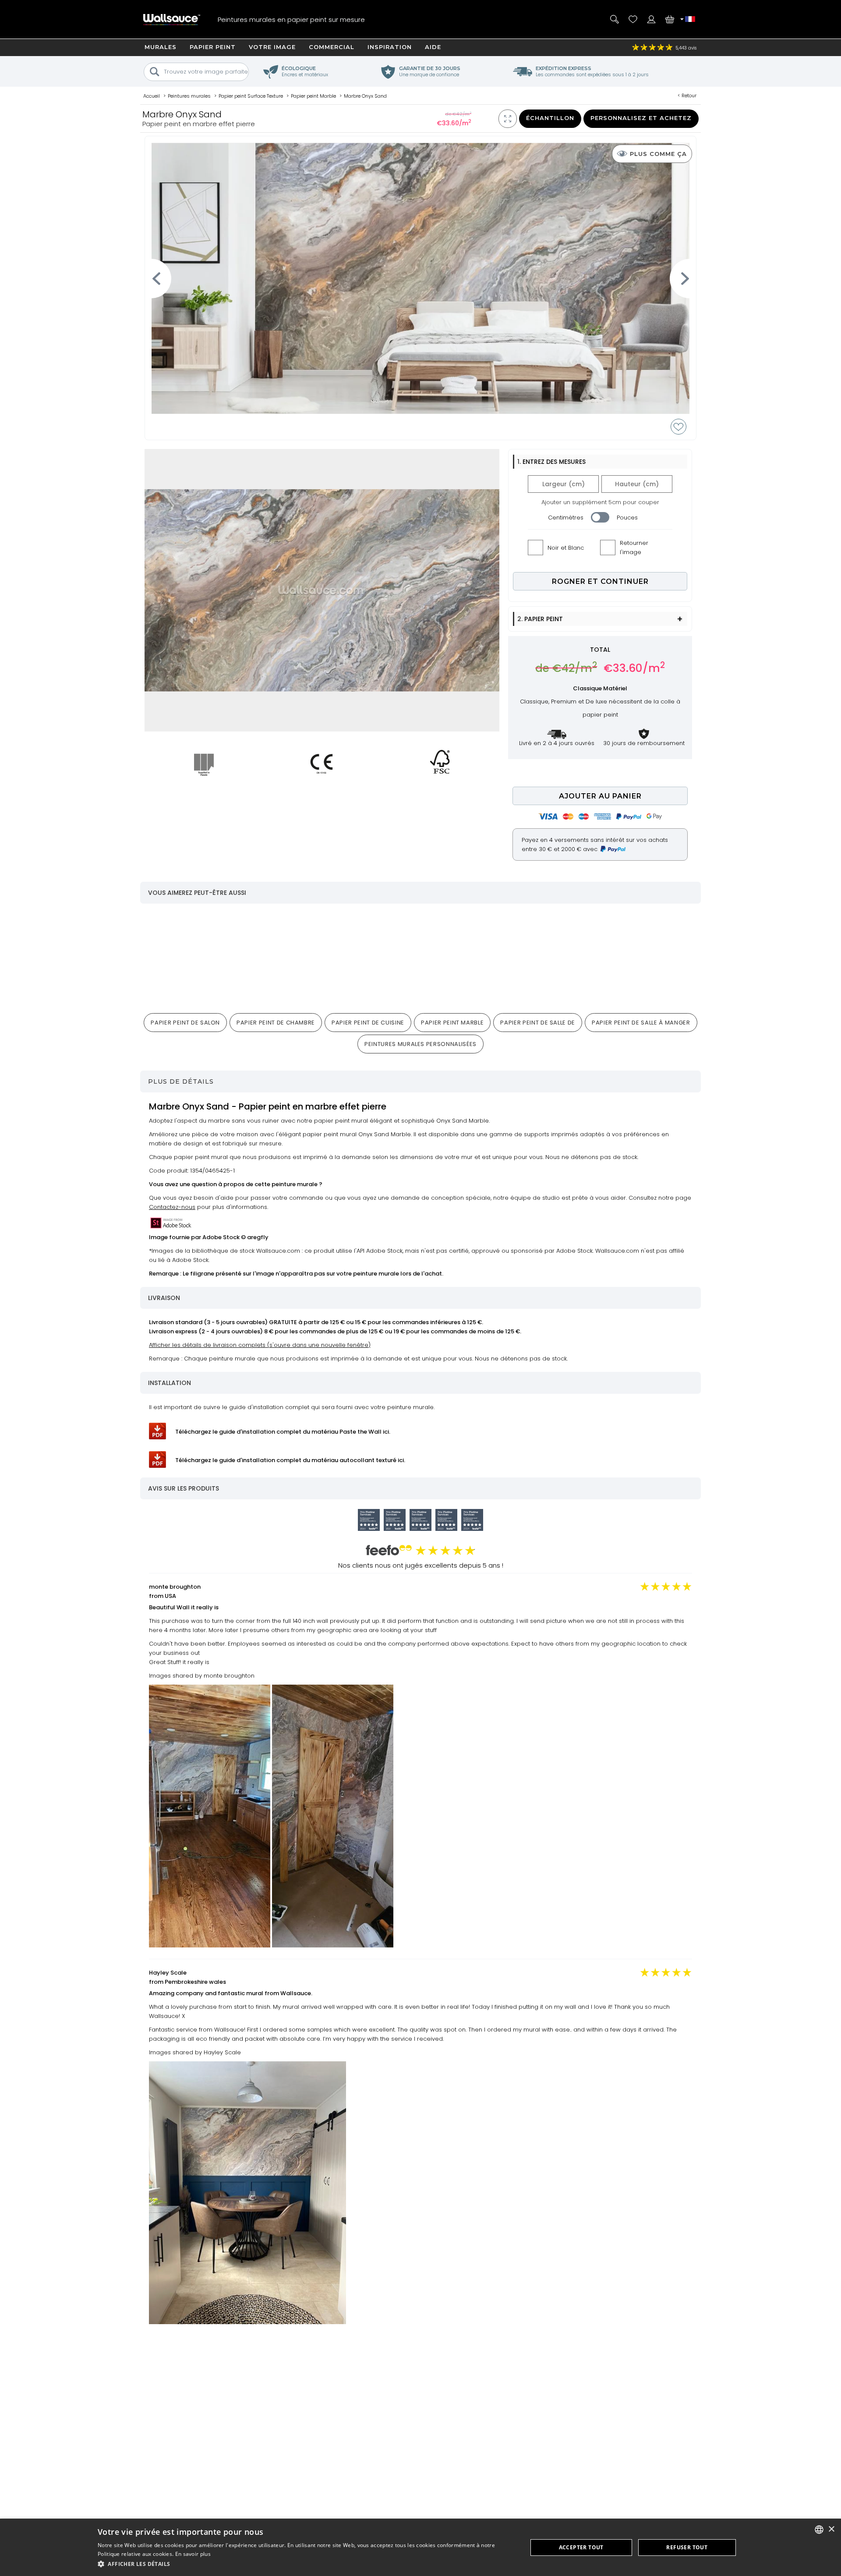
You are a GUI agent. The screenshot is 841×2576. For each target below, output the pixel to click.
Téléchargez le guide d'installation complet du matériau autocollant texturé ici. (290, 1460)
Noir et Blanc (566, 548)
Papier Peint (213, 47)
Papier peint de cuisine (368, 1023)
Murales (161, 47)
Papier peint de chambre (276, 1023)
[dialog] (420, 2547)
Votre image (272, 47)
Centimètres (566, 518)
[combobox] (819, 2530)
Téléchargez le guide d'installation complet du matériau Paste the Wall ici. (283, 1432)
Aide (433, 47)
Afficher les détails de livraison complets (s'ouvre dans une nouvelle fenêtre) (260, 1345)
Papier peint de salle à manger (641, 1023)
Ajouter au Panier (600, 796)
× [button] (831, 2529)
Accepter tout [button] (581, 2547)
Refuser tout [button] (687, 2547)
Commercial (332, 47)
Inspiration (390, 47)
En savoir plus (193, 2554)
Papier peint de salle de (538, 1023)
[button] (306, 2564)
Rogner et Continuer (600, 581)
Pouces (627, 518)
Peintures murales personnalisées (420, 1044)
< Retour (687, 95)
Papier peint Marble (452, 1023)
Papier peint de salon (185, 1023)
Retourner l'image (634, 548)
